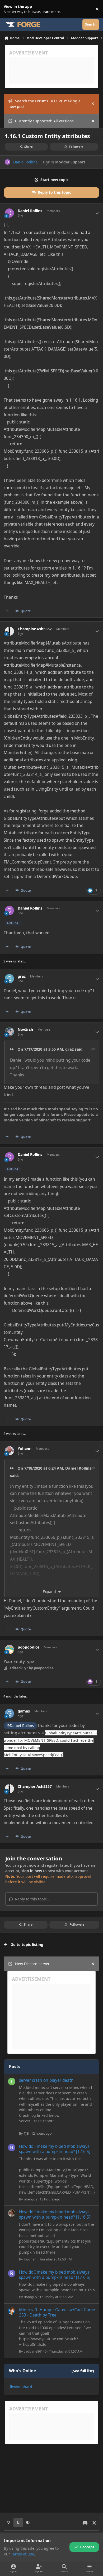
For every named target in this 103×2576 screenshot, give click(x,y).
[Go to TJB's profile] (12, 2081)
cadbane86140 (35, 2351)
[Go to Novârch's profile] (9, 1032)
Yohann (25, 1449)
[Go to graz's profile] (9, 979)
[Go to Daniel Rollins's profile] (8, 162)
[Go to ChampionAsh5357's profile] (9, 631)
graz (22, 976)
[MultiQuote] (7, 611)
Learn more (10, 9)
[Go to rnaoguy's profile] (12, 2148)
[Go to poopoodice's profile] (9, 1649)
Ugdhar (30, 2259)
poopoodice (29, 1647)
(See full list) (83, 2371)
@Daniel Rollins (20, 1726)
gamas (24, 1711)
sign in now (32, 1871)
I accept (87, 2547)
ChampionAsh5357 (35, 629)
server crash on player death (46, 2080)
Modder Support (70, 162)
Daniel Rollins (25, 162)
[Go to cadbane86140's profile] (12, 2311)
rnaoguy (31, 2199)
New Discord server (32, 1964)
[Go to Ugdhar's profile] (12, 2213)
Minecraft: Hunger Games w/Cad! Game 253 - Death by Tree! (57, 2312)
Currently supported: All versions (44, 121)
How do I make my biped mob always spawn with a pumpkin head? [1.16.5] (55, 2149)
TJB (26, 2133)
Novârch (25, 1030)
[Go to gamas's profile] (9, 1713)
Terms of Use (23, 2554)
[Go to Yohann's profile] (9, 1451)
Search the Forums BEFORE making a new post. (45, 104)
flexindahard (21, 2387)
